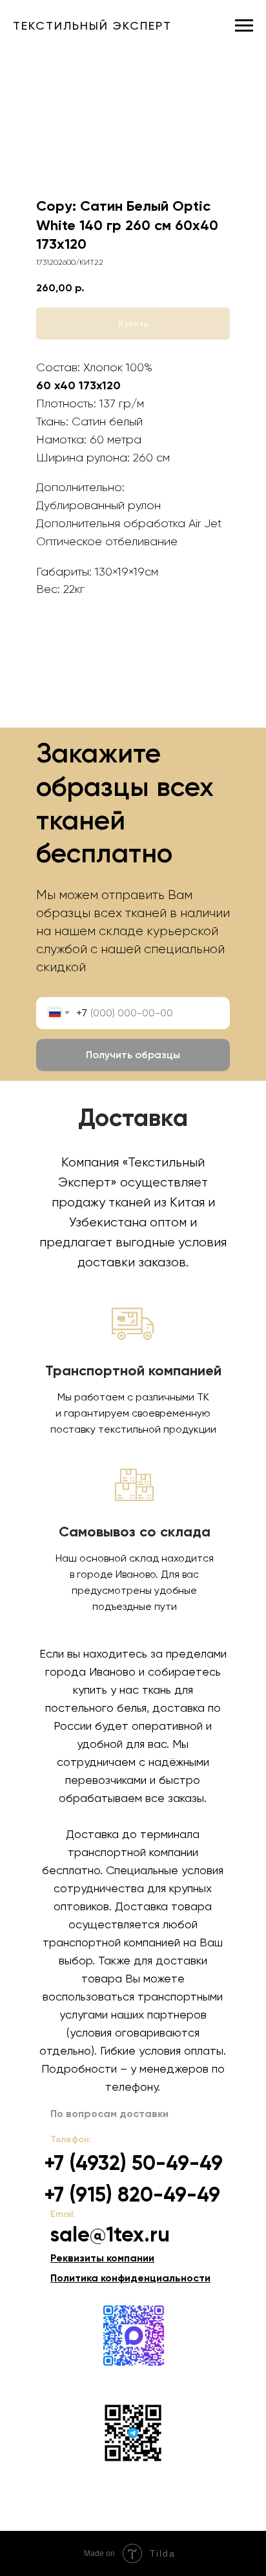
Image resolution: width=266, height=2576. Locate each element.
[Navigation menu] (244, 26)
